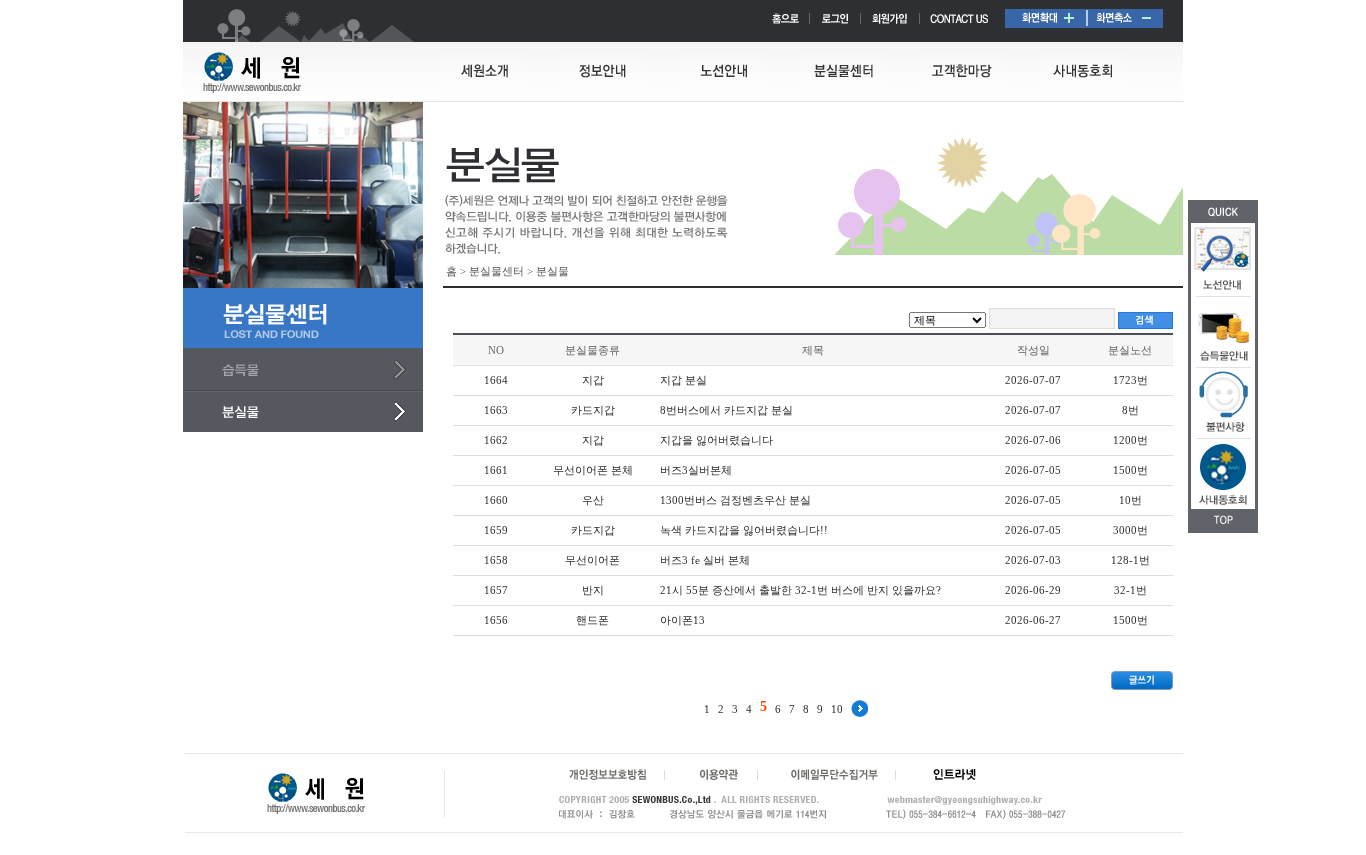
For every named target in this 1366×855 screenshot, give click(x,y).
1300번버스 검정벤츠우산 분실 (735, 500)
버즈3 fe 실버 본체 (705, 560)
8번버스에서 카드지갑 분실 (726, 410)
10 (837, 709)
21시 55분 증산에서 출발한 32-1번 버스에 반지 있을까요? (800, 590)
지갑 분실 (683, 380)
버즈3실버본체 (696, 470)
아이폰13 (682, 620)
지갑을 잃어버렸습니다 (716, 440)
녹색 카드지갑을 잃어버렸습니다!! (744, 530)
